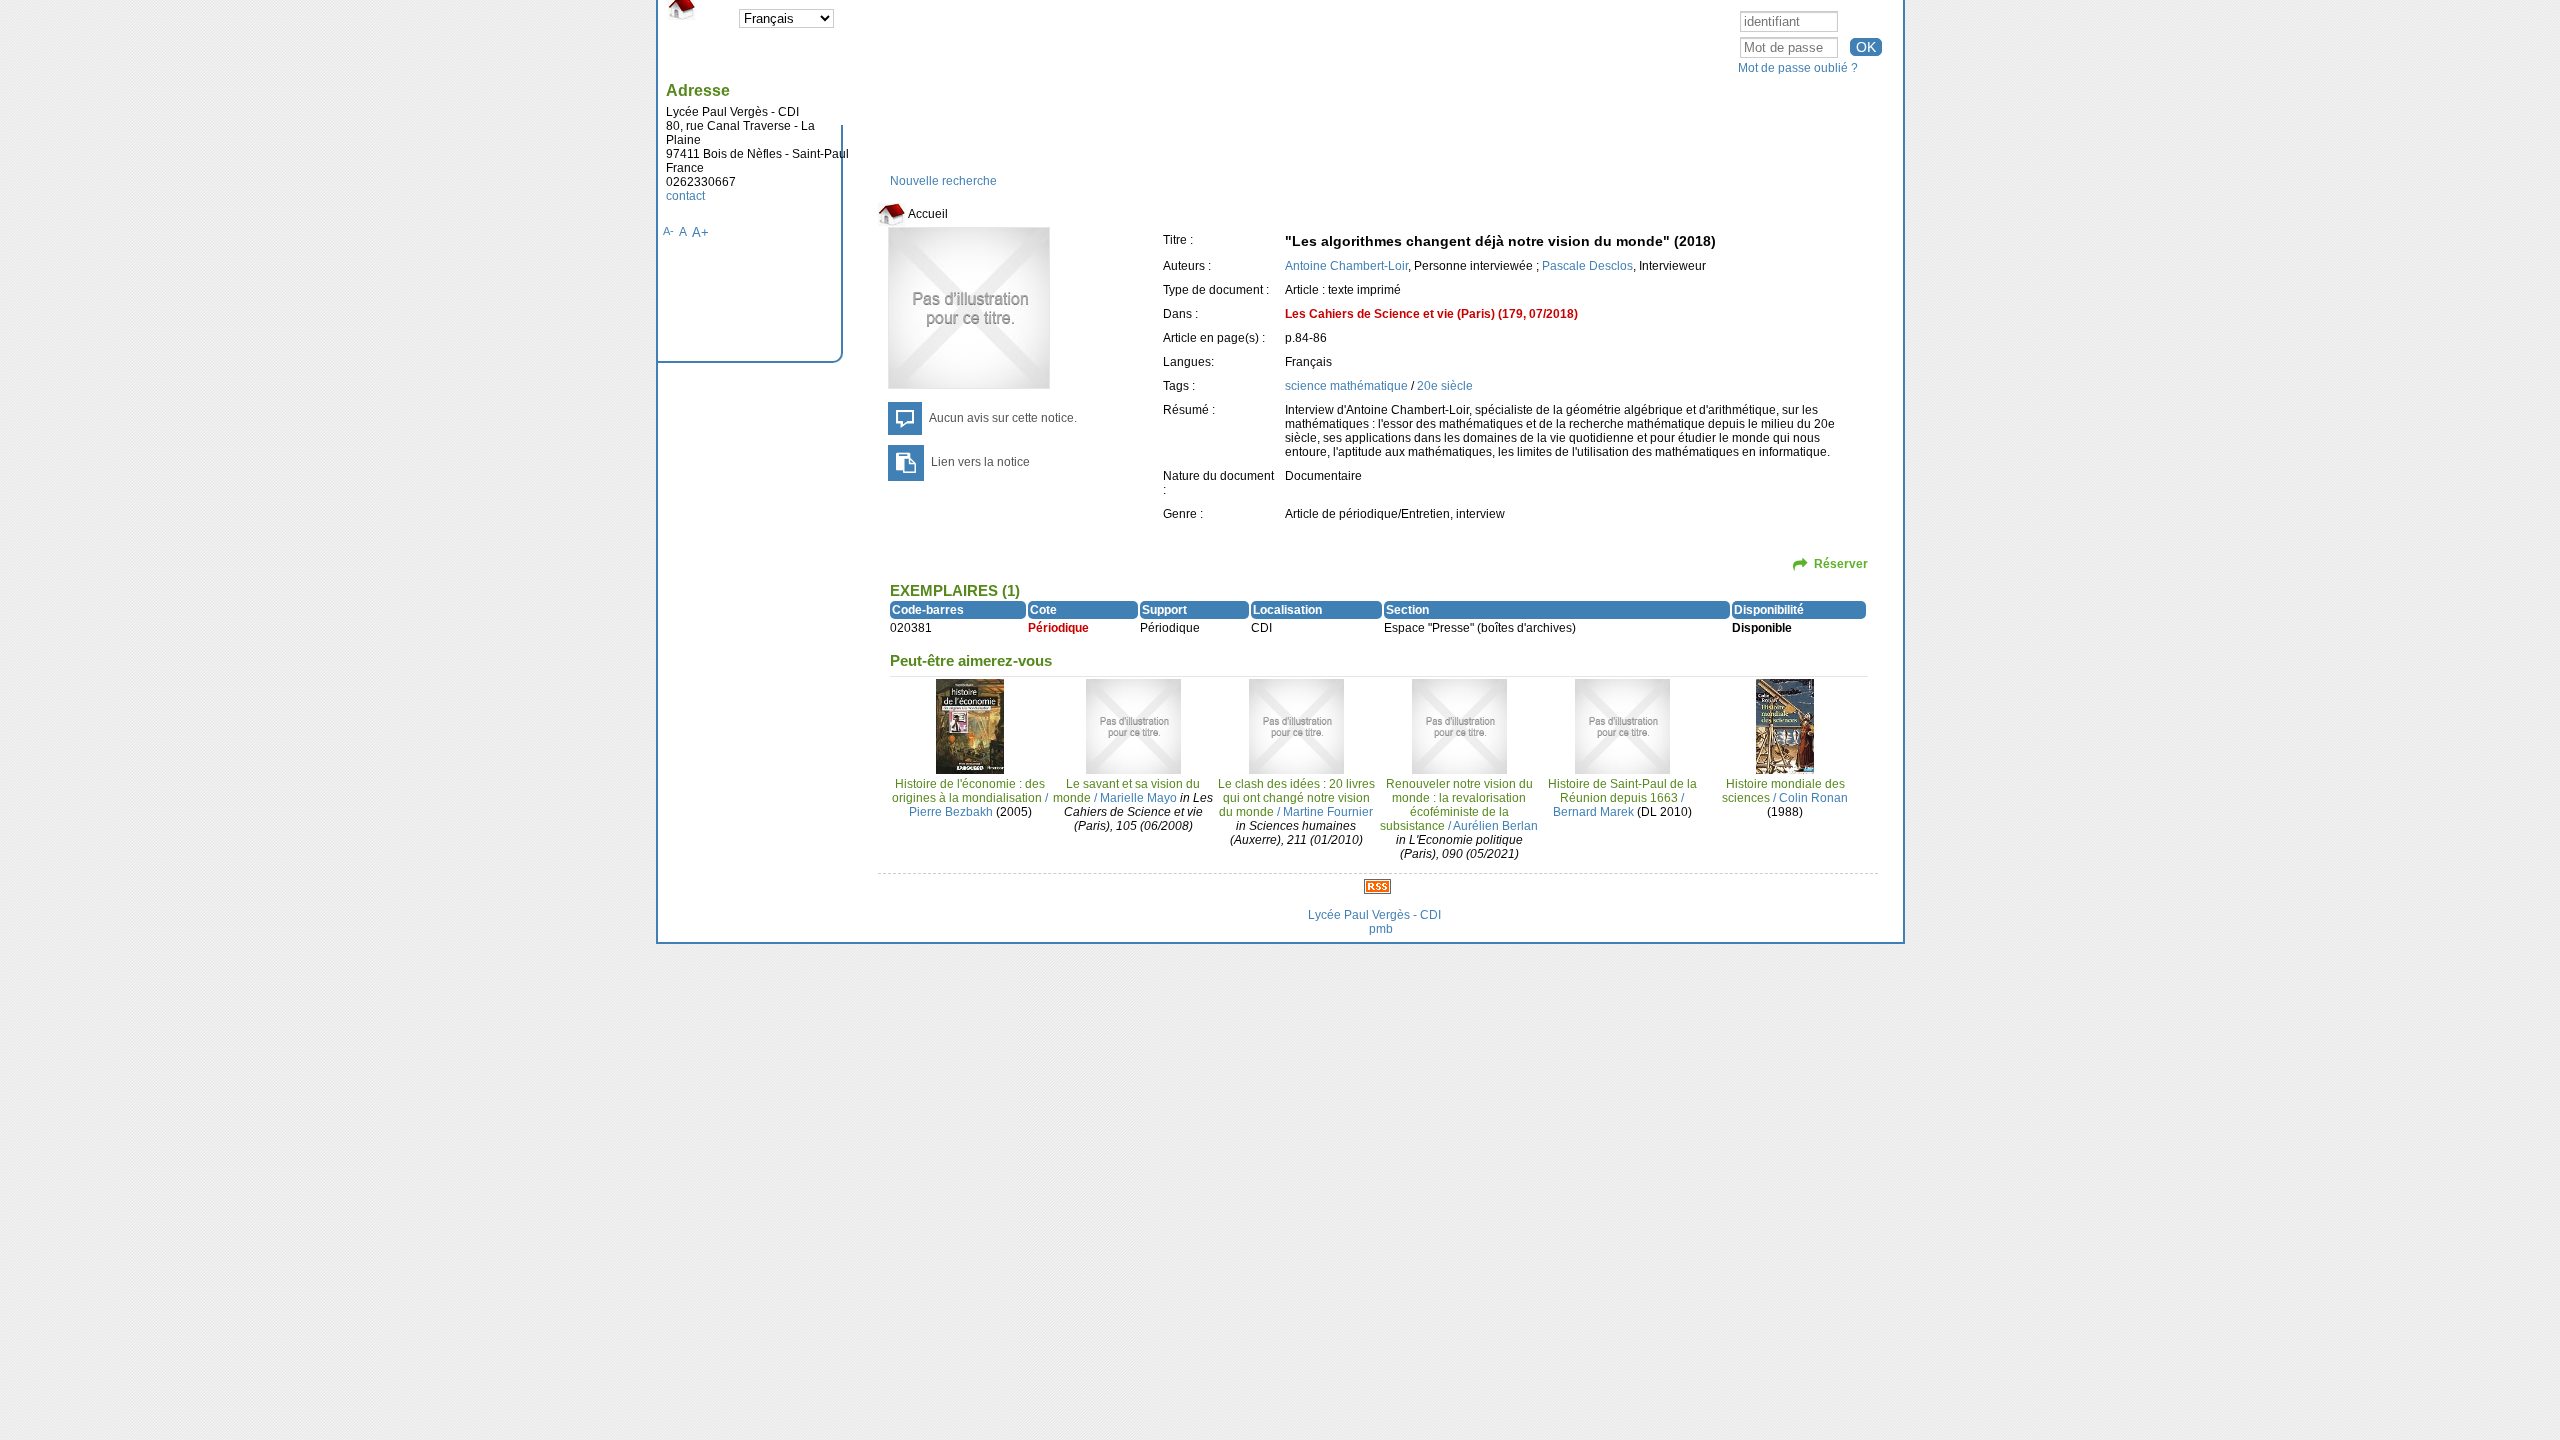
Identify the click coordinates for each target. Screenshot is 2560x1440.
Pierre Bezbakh (951, 812)
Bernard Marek (1593, 812)
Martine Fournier (1328, 812)
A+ (700, 232)
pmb (1381, 929)
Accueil (927, 214)
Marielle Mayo (1138, 798)
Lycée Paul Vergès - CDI (1374, 915)
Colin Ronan (1813, 798)
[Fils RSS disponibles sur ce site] (1377, 886)
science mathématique (1348, 386)
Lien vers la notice (980, 462)
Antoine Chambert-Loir (1346, 266)
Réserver (1841, 564)
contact (685, 196)
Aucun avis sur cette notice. (1003, 418)
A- (668, 231)
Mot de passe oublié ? (1798, 68)
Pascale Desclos (1587, 266)
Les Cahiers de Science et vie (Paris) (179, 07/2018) (1431, 314)
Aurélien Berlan (1495, 826)
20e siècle (1445, 386)
